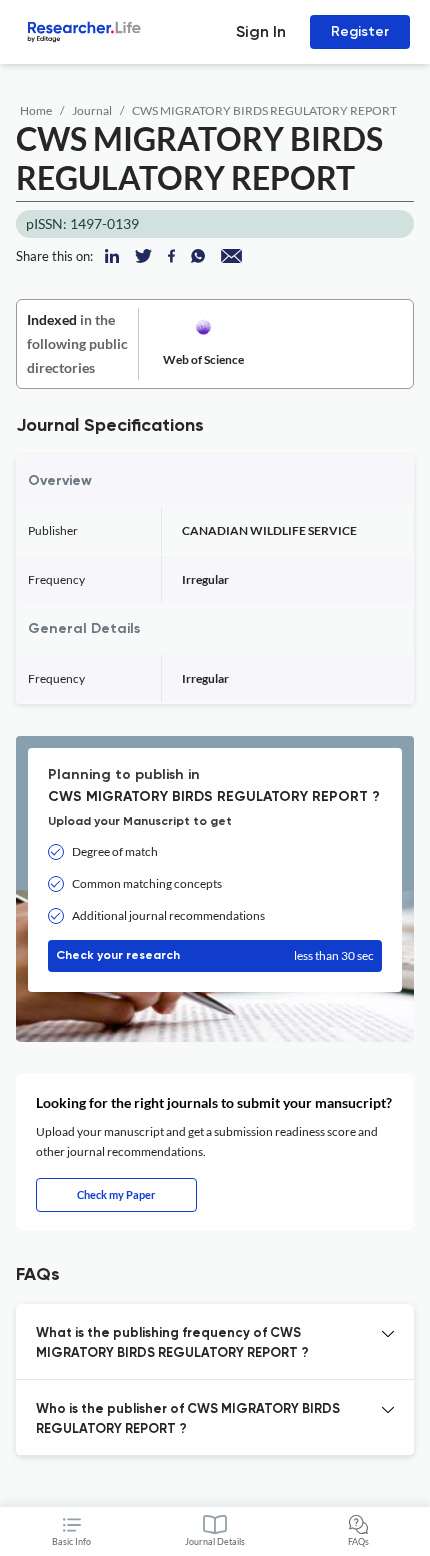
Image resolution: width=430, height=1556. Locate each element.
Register (360, 31)
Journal (92, 110)
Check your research (215, 955)
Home (36, 110)
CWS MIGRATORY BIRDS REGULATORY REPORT (264, 110)
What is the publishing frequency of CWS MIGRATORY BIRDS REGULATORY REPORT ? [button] (172, 1343)
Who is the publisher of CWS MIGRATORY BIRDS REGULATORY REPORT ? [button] (188, 1419)
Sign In (261, 31)
